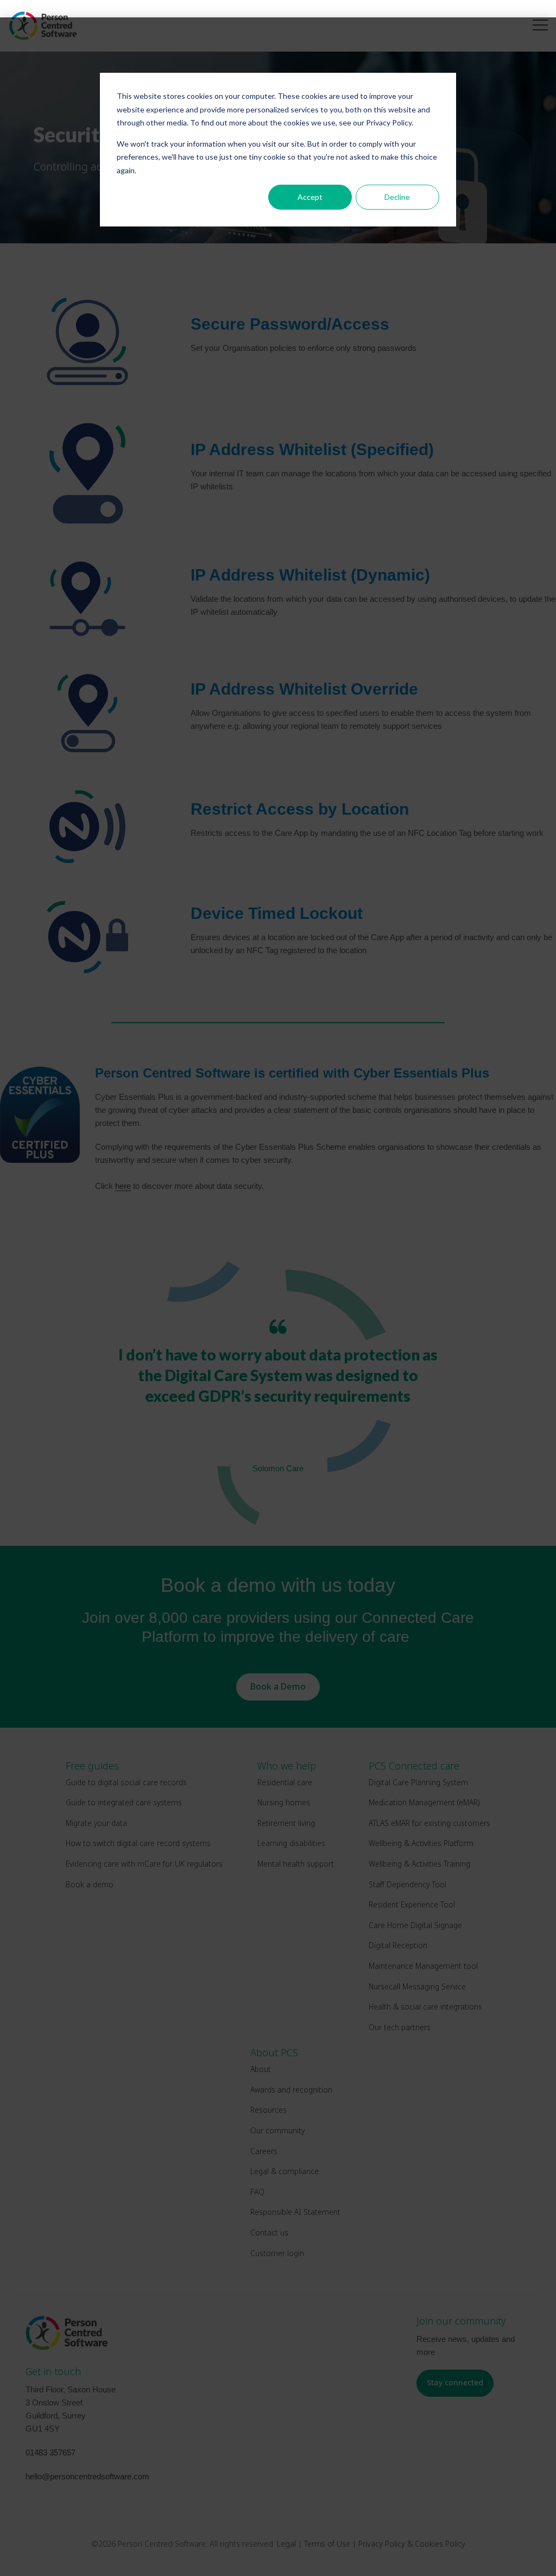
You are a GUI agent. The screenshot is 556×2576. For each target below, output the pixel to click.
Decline (397, 197)
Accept (310, 197)
